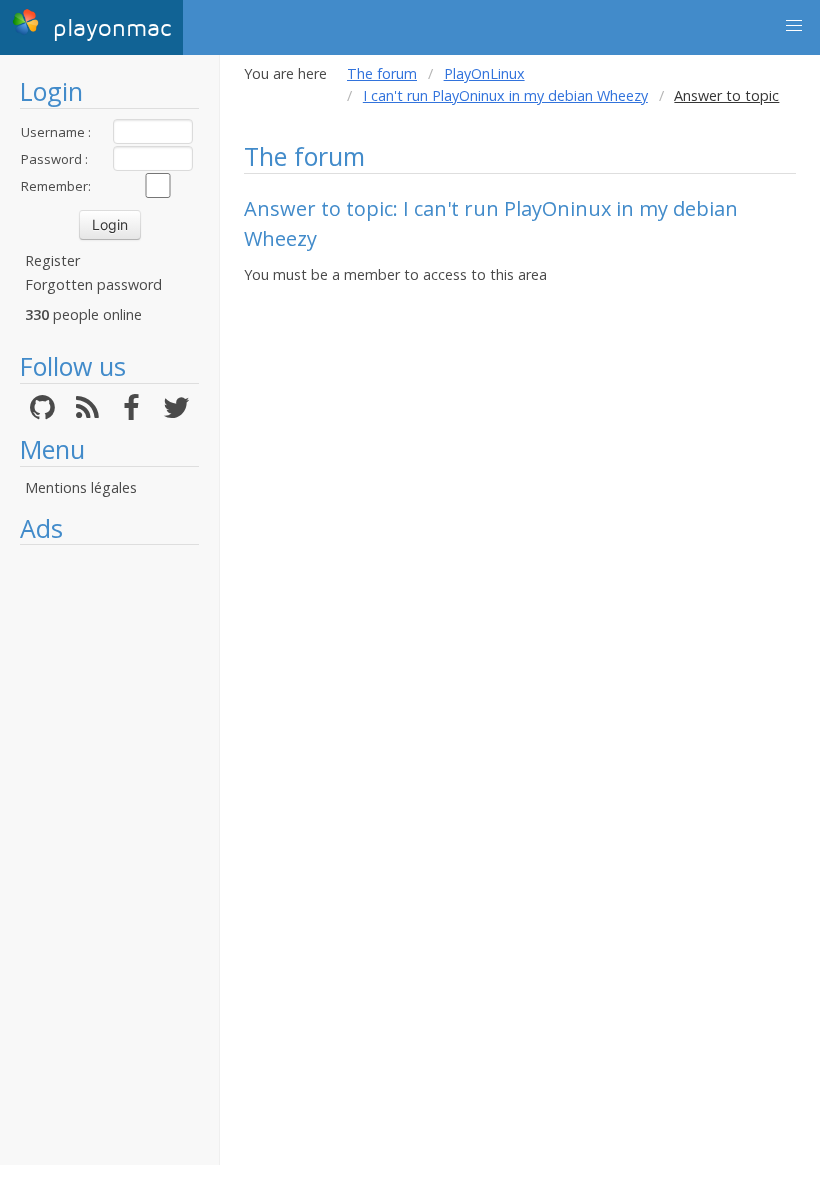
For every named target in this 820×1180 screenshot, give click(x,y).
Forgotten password (93, 284)
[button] (794, 26)
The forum (382, 73)
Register (52, 260)
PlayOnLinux (484, 73)
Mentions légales (81, 487)
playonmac (108, 28)
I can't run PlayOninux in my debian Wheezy (505, 95)
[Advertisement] (109, 855)
